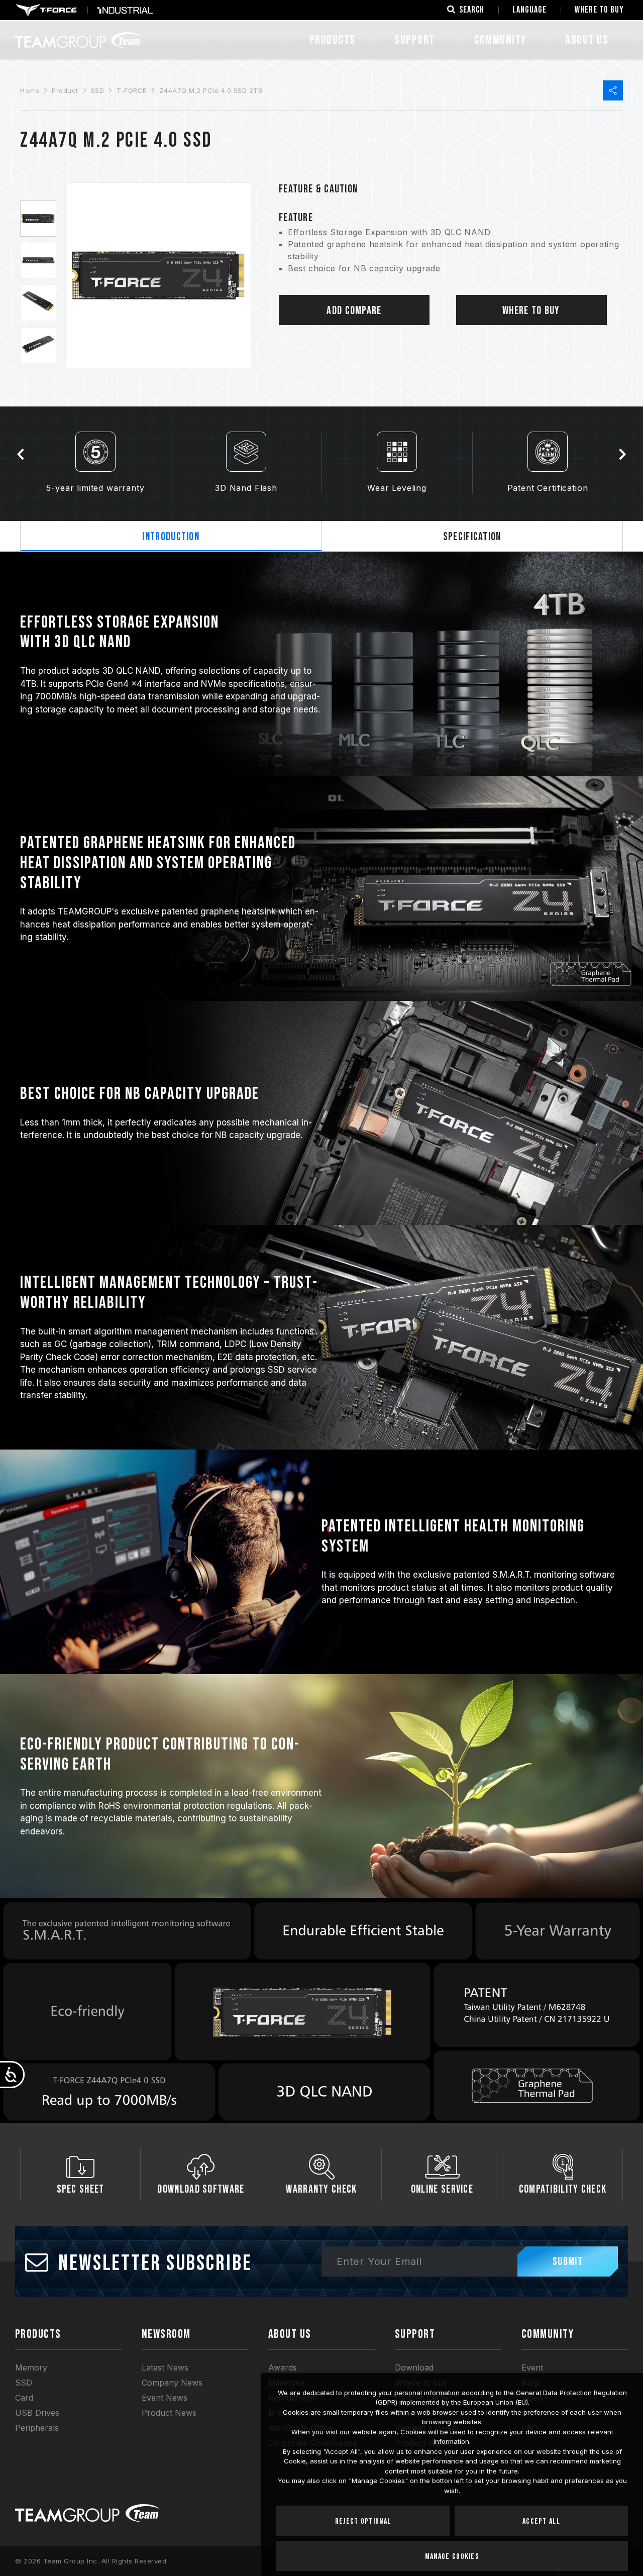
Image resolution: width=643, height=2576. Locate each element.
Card (24, 2398)
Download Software (201, 2189)
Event (532, 2367)
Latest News (165, 2367)
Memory (31, 2367)
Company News (172, 2383)
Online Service (442, 2189)
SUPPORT (414, 40)
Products (333, 40)
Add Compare (354, 311)
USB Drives (37, 2413)
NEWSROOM (166, 2334)
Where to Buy (531, 311)
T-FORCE (132, 90)
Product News (169, 2413)
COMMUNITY (500, 40)
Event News (165, 2398)
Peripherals (37, 2428)
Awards (283, 2367)
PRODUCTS (38, 2334)
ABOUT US (587, 40)
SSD (98, 90)
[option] (38, 219)
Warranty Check (321, 2189)
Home (30, 90)
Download (414, 2367)
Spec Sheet (81, 2189)
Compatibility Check (563, 2189)
